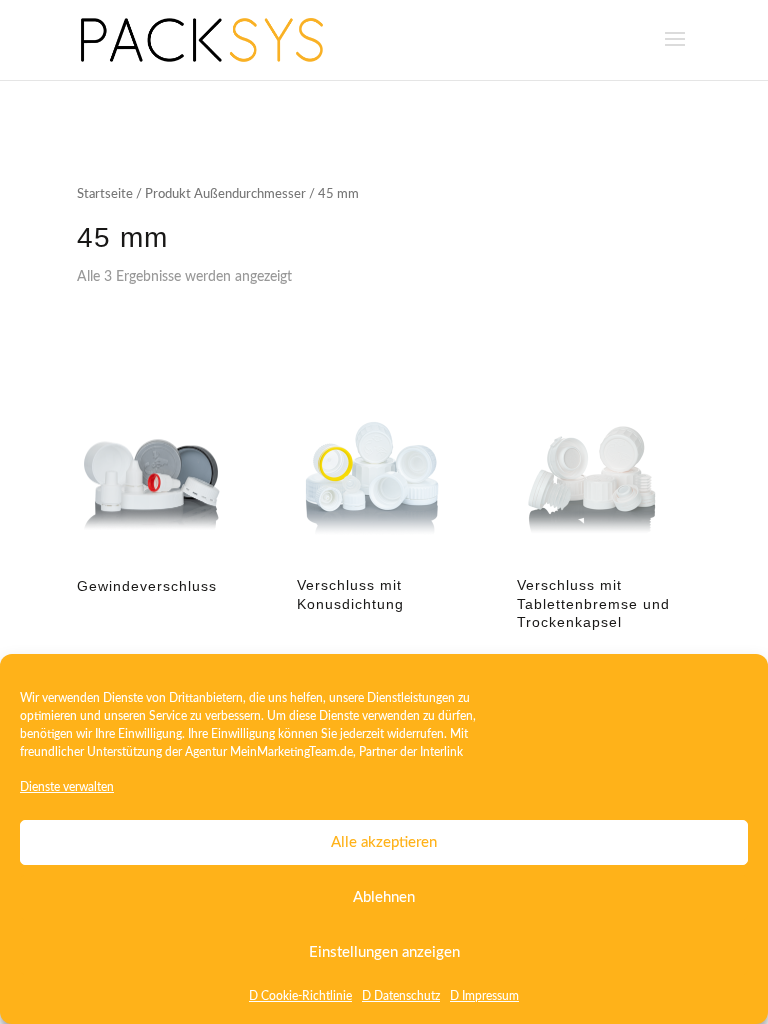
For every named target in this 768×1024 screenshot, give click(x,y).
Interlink (441, 752)
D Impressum (484, 996)
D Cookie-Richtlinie (300, 996)
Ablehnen (384, 897)
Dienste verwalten (67, 787)
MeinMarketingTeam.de (291, 752)
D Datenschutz (401, 996)
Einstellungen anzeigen (384, 952)
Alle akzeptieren (384, 842)
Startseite (105, 194)
